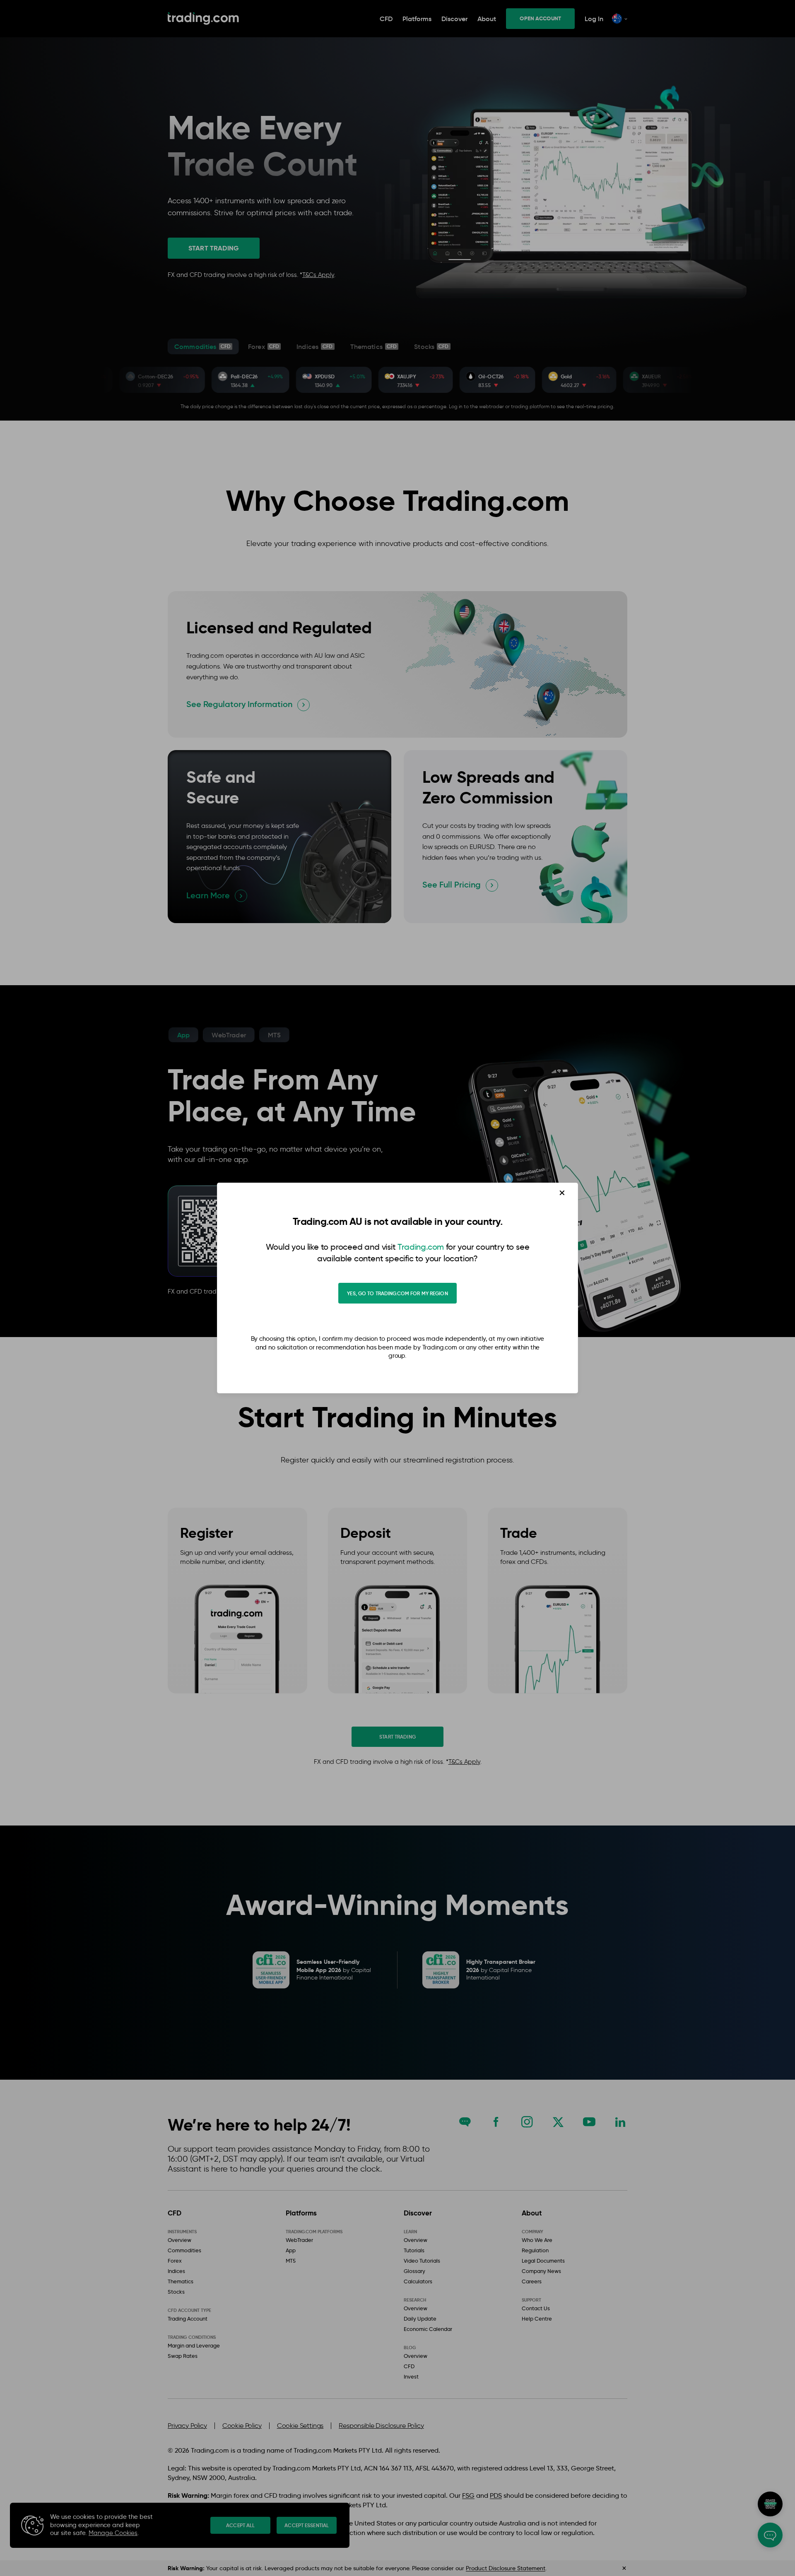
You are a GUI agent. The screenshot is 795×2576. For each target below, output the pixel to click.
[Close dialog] (562, 1193)
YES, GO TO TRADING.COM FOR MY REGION (397, 1293)
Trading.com (421, 1247)
